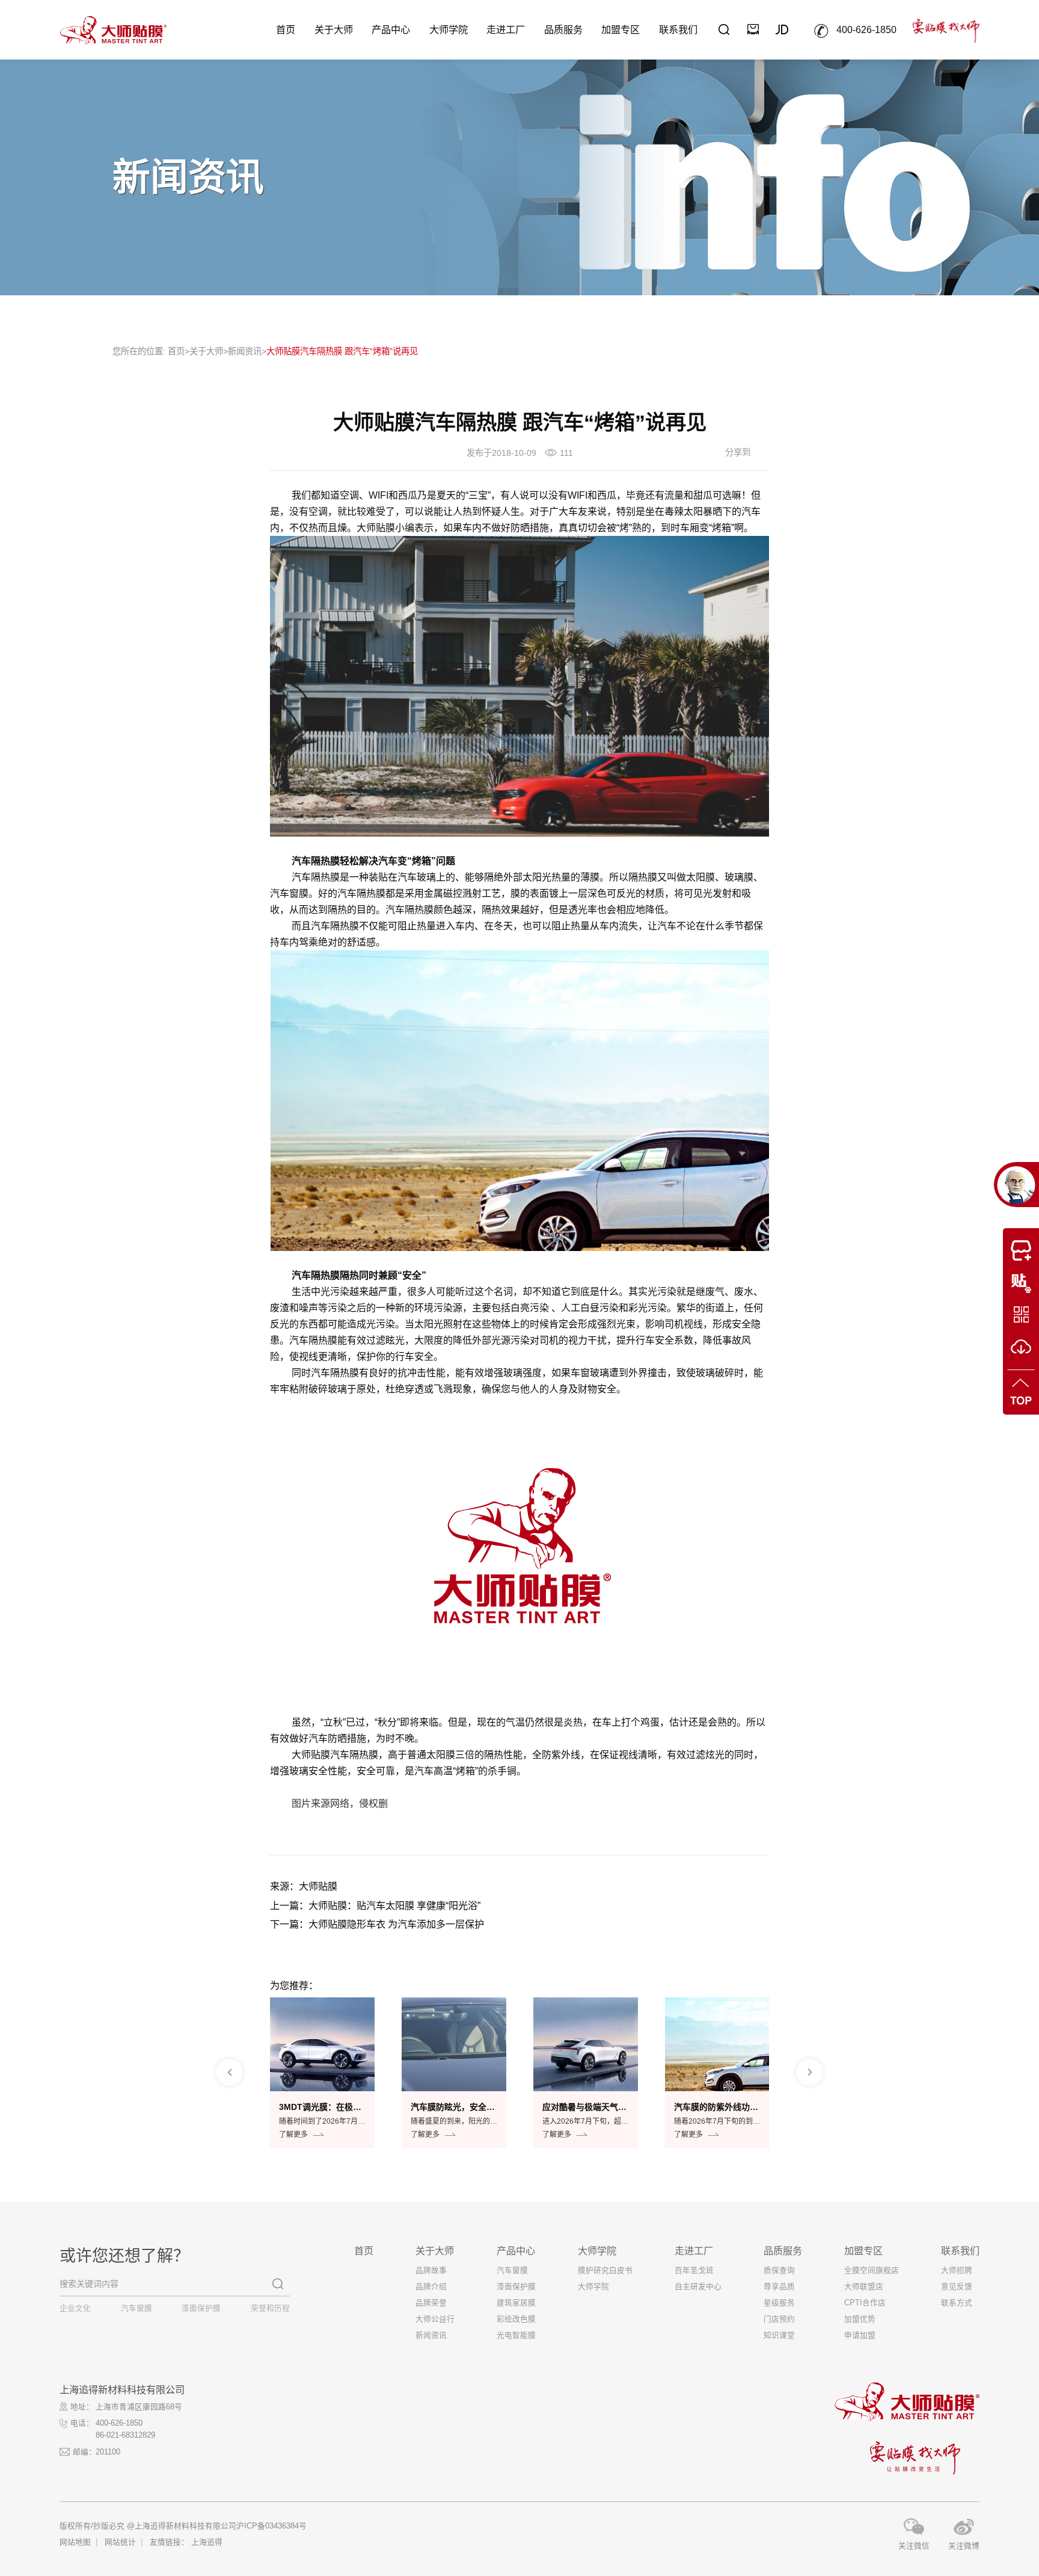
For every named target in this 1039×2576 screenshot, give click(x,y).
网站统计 (120, 2542)
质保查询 (779, 2270)
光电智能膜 (516, 2335)
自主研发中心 (698, 2287)
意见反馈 (957, 2287)
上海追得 (207, 2542)
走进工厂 (506, 29)
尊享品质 (779, 2287)
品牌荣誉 (431, 2303)
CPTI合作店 (865, 2303)
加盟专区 (621, 29)
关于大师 (334, 29)
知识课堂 (779, 2335)
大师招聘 (957, 2270)
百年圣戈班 (694, 2270)
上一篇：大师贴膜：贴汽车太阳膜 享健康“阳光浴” (375, 1905)
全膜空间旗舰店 (872, 2270)
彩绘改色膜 (516, 2319)
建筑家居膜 (516, 2303)
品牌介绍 (431, 2287)
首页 (286, 29)
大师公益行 (435, 2319)
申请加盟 (860, 2335)
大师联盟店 (864, 2287)
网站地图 (75, 2542)
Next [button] (810, 2072)
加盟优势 (860, 2319)
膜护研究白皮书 (605, 2270)
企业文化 (75, 2308)
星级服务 (779, 2303)
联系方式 (957, 2303)
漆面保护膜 (201, 2308)
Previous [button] (229, 2072)
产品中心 (391, 29)
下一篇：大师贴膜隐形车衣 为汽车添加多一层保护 (377, 1924)
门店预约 (779, 2319)
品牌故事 (431, 2270)
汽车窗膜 (136, 2308)
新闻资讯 (245, 351)
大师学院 (449, 29)
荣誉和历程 (270, 2308)
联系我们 (678, 29)
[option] (322, 2073)
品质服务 (563, 29)
